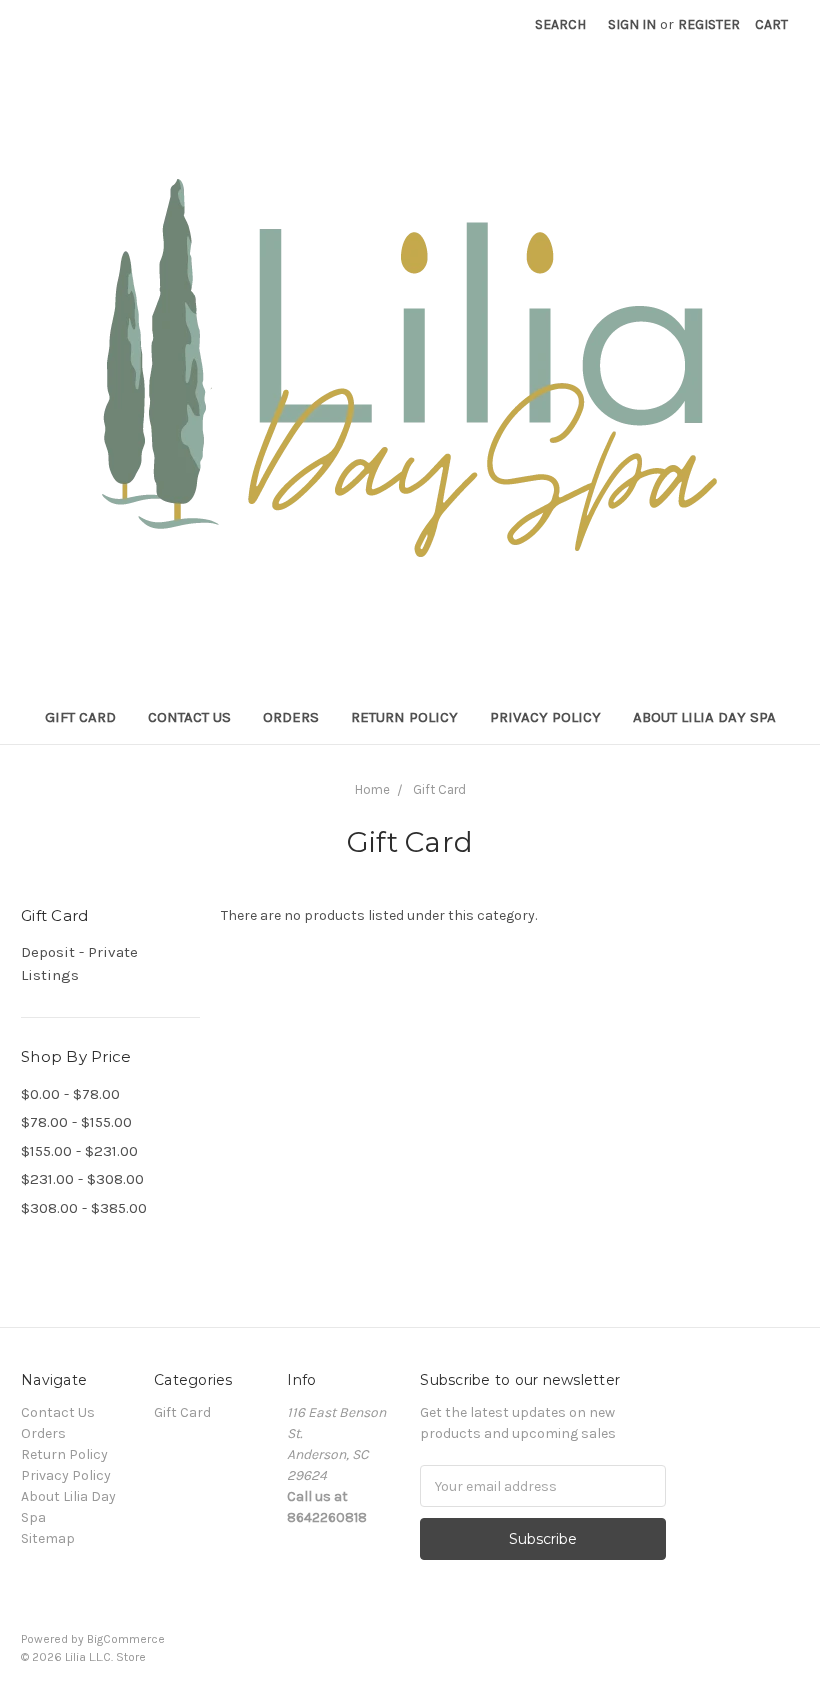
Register (709, 24)
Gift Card (80, 717)
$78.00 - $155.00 (76, 1122)
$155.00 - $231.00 (79, 1151)
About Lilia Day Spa (704, 717)
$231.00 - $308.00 (82, 1179)
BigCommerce (126, 1639)
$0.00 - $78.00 (70, 1094)
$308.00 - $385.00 (84, 1208)
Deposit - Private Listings (79, 963)
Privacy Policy (545, 717)
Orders (291, 717)
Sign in (632, 24)
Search (560, 24)
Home (372, 789)
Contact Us (189, 717)
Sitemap (48, 1538)
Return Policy (404, 717)
